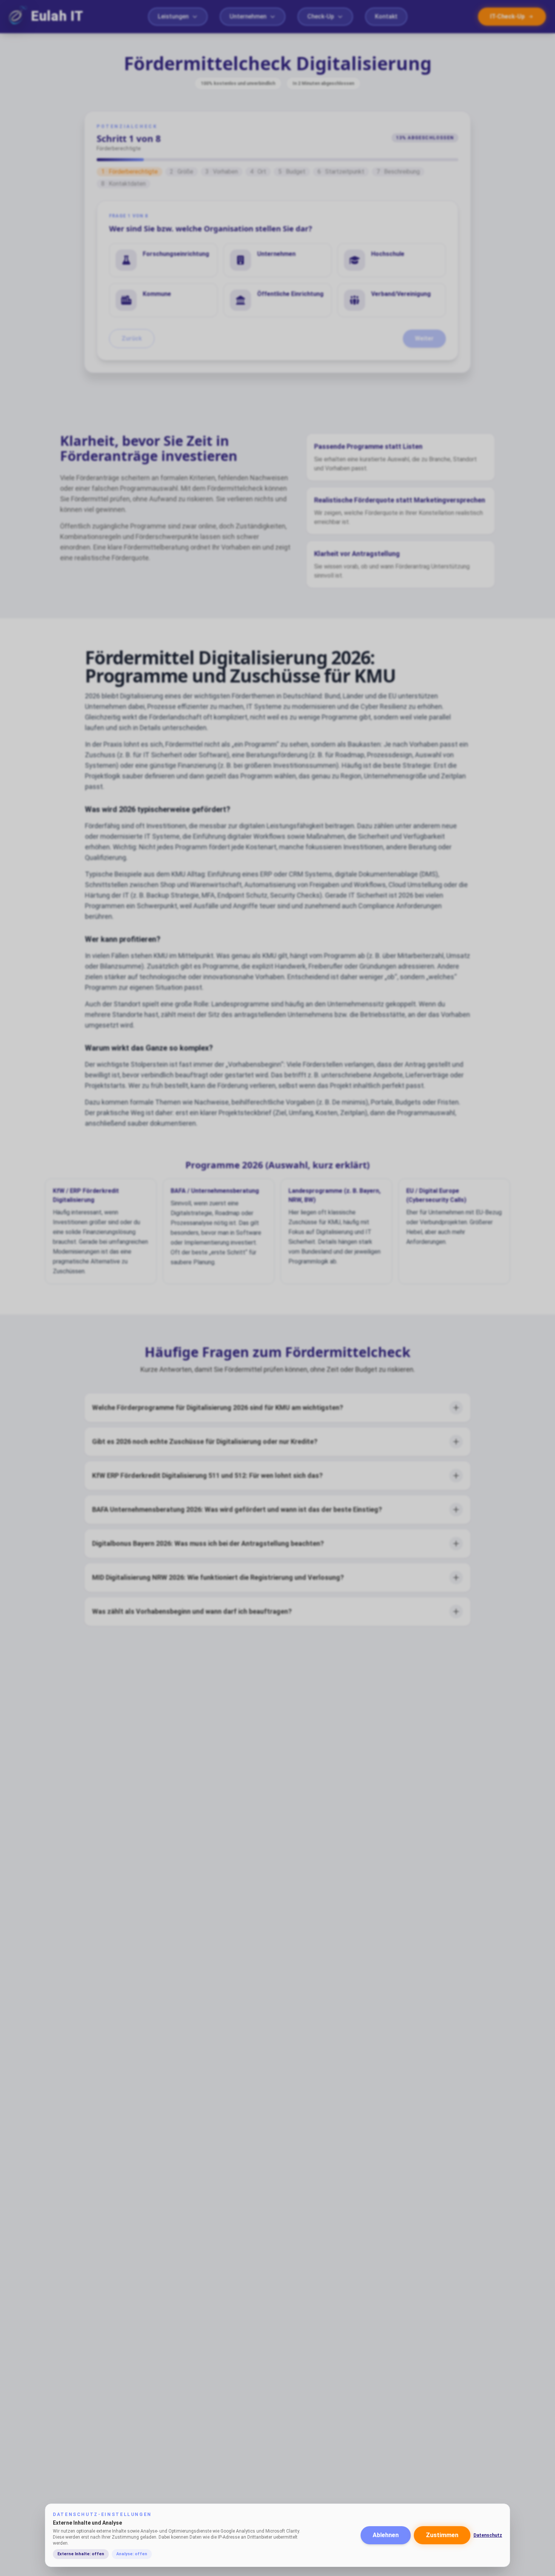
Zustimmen (442, 2535)
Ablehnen (386, 2535)
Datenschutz (488, 2535)
